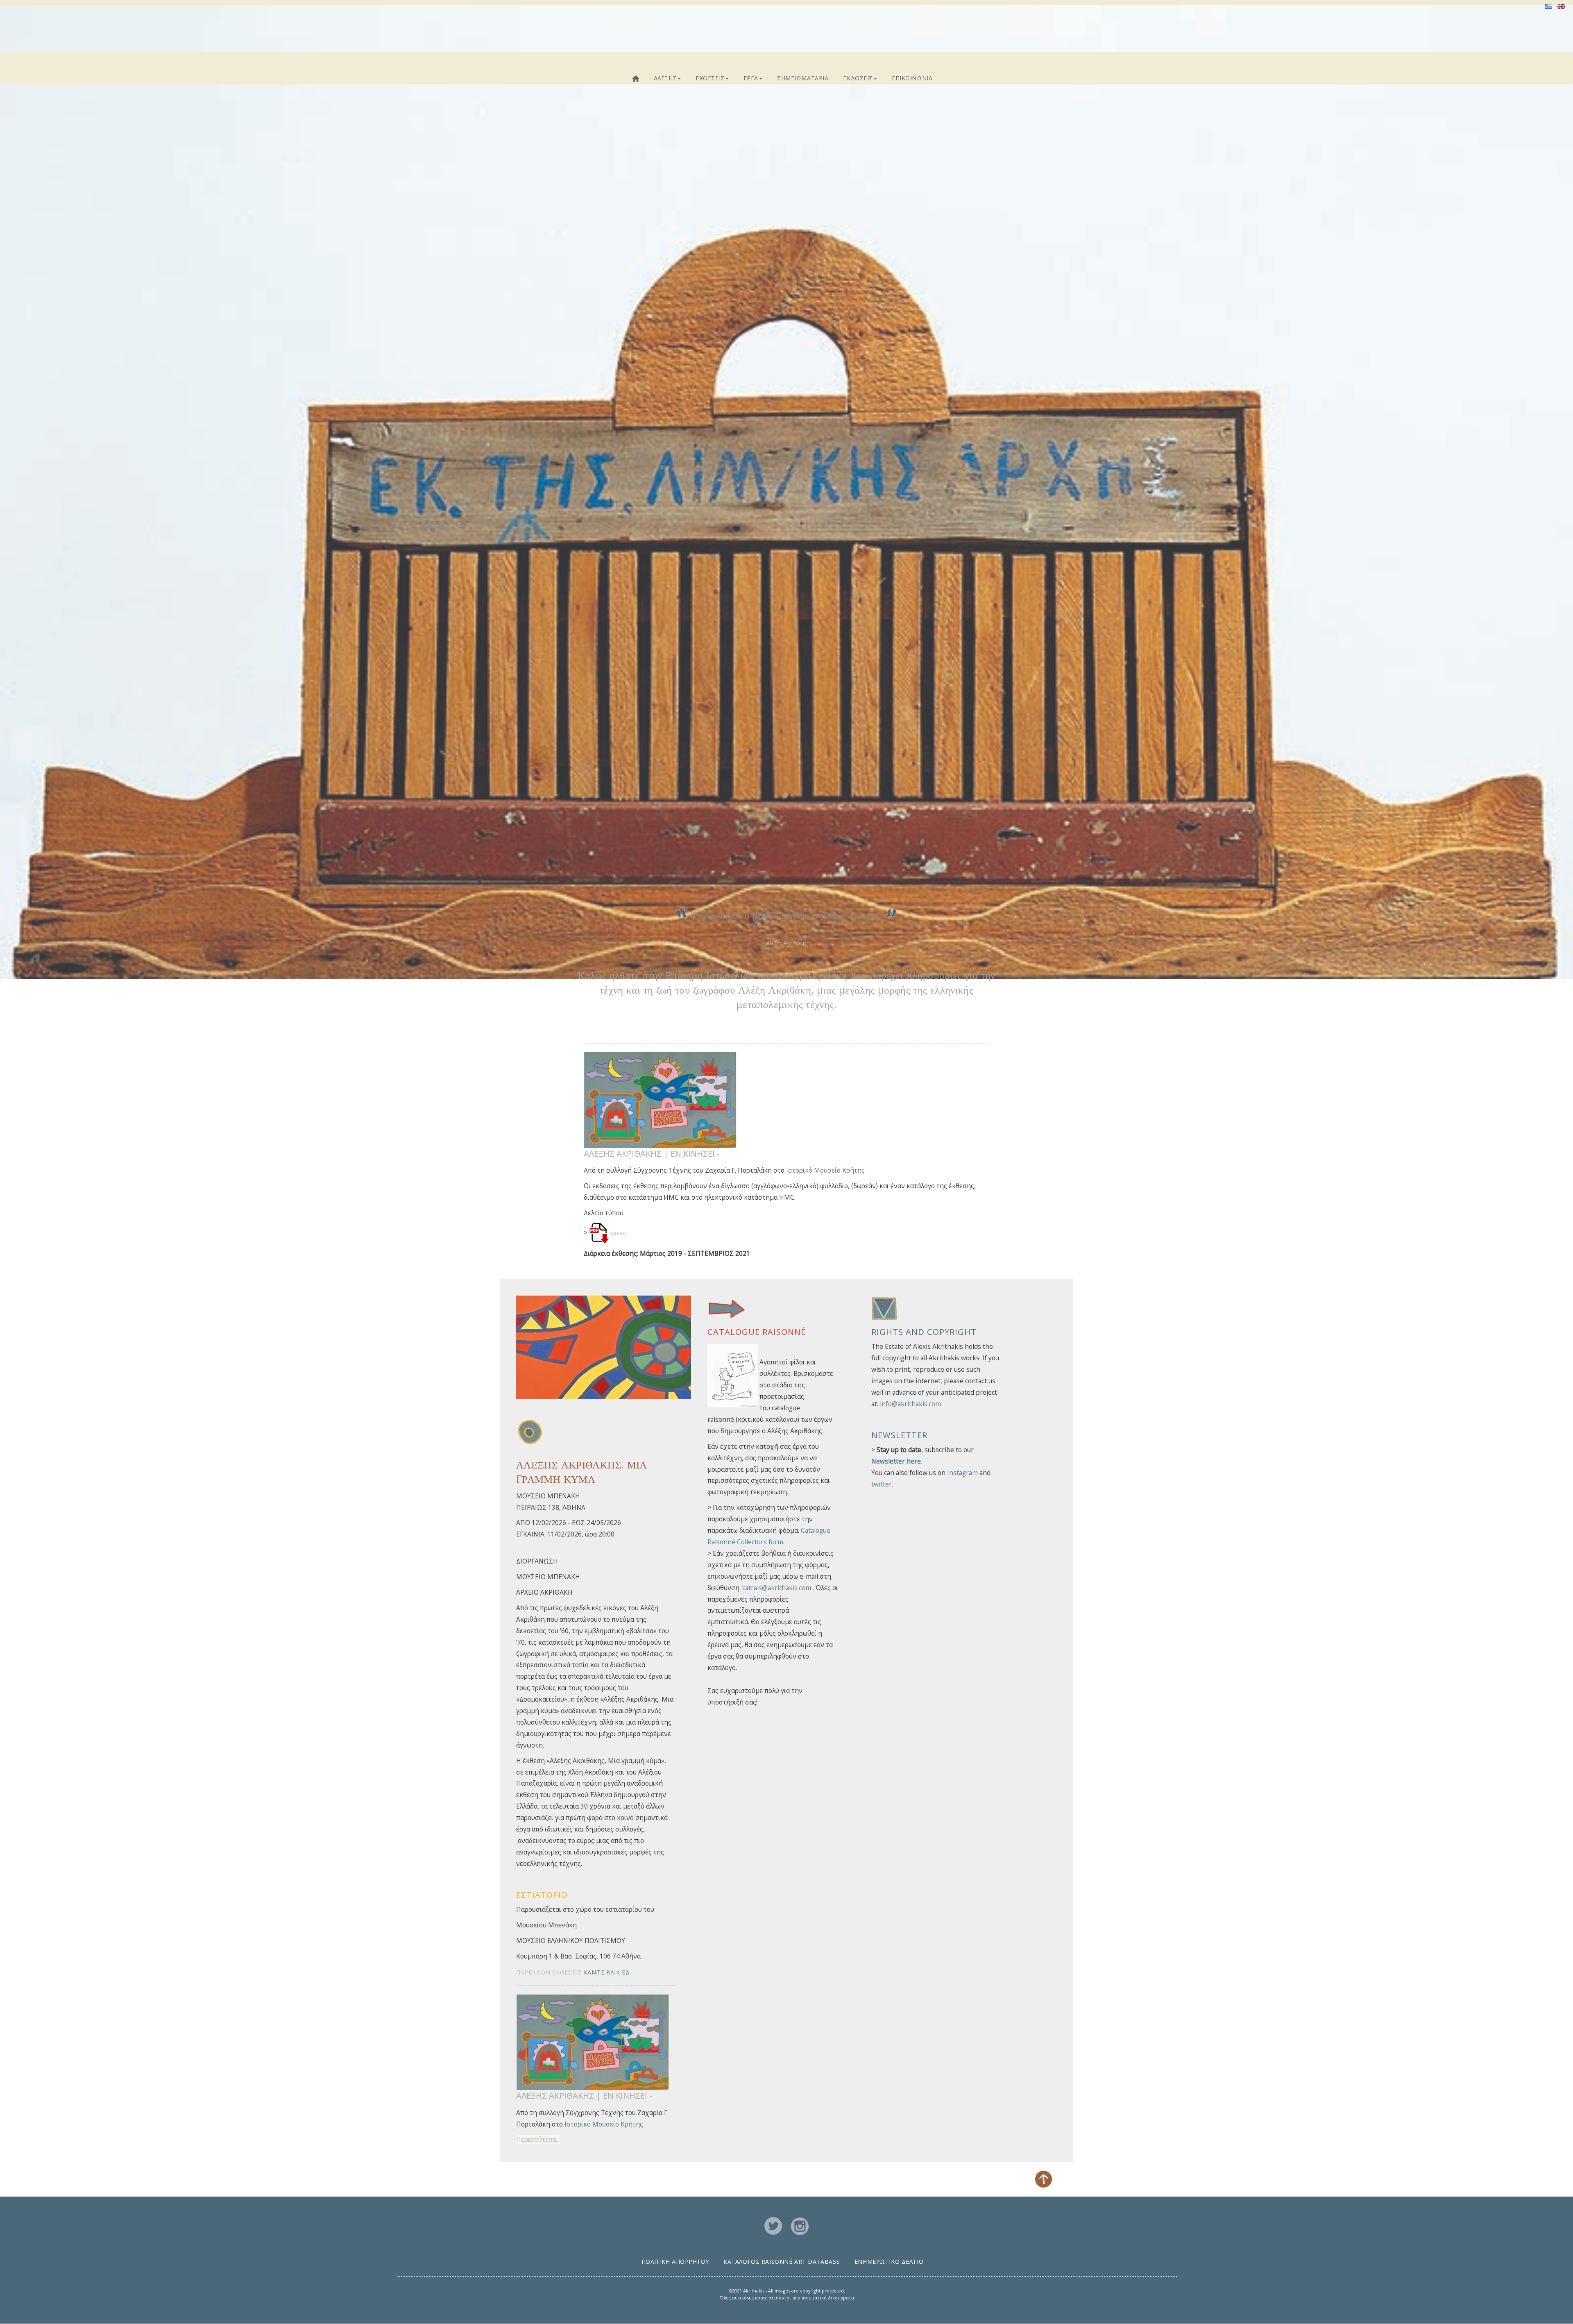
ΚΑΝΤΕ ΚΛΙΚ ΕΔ (607, 1972)
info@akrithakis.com (910, 1404)
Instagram (962, 1473)
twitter (882, 1484)
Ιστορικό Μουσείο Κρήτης (825, 1170)
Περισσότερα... (538, 2139)
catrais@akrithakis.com (777, 1588)
